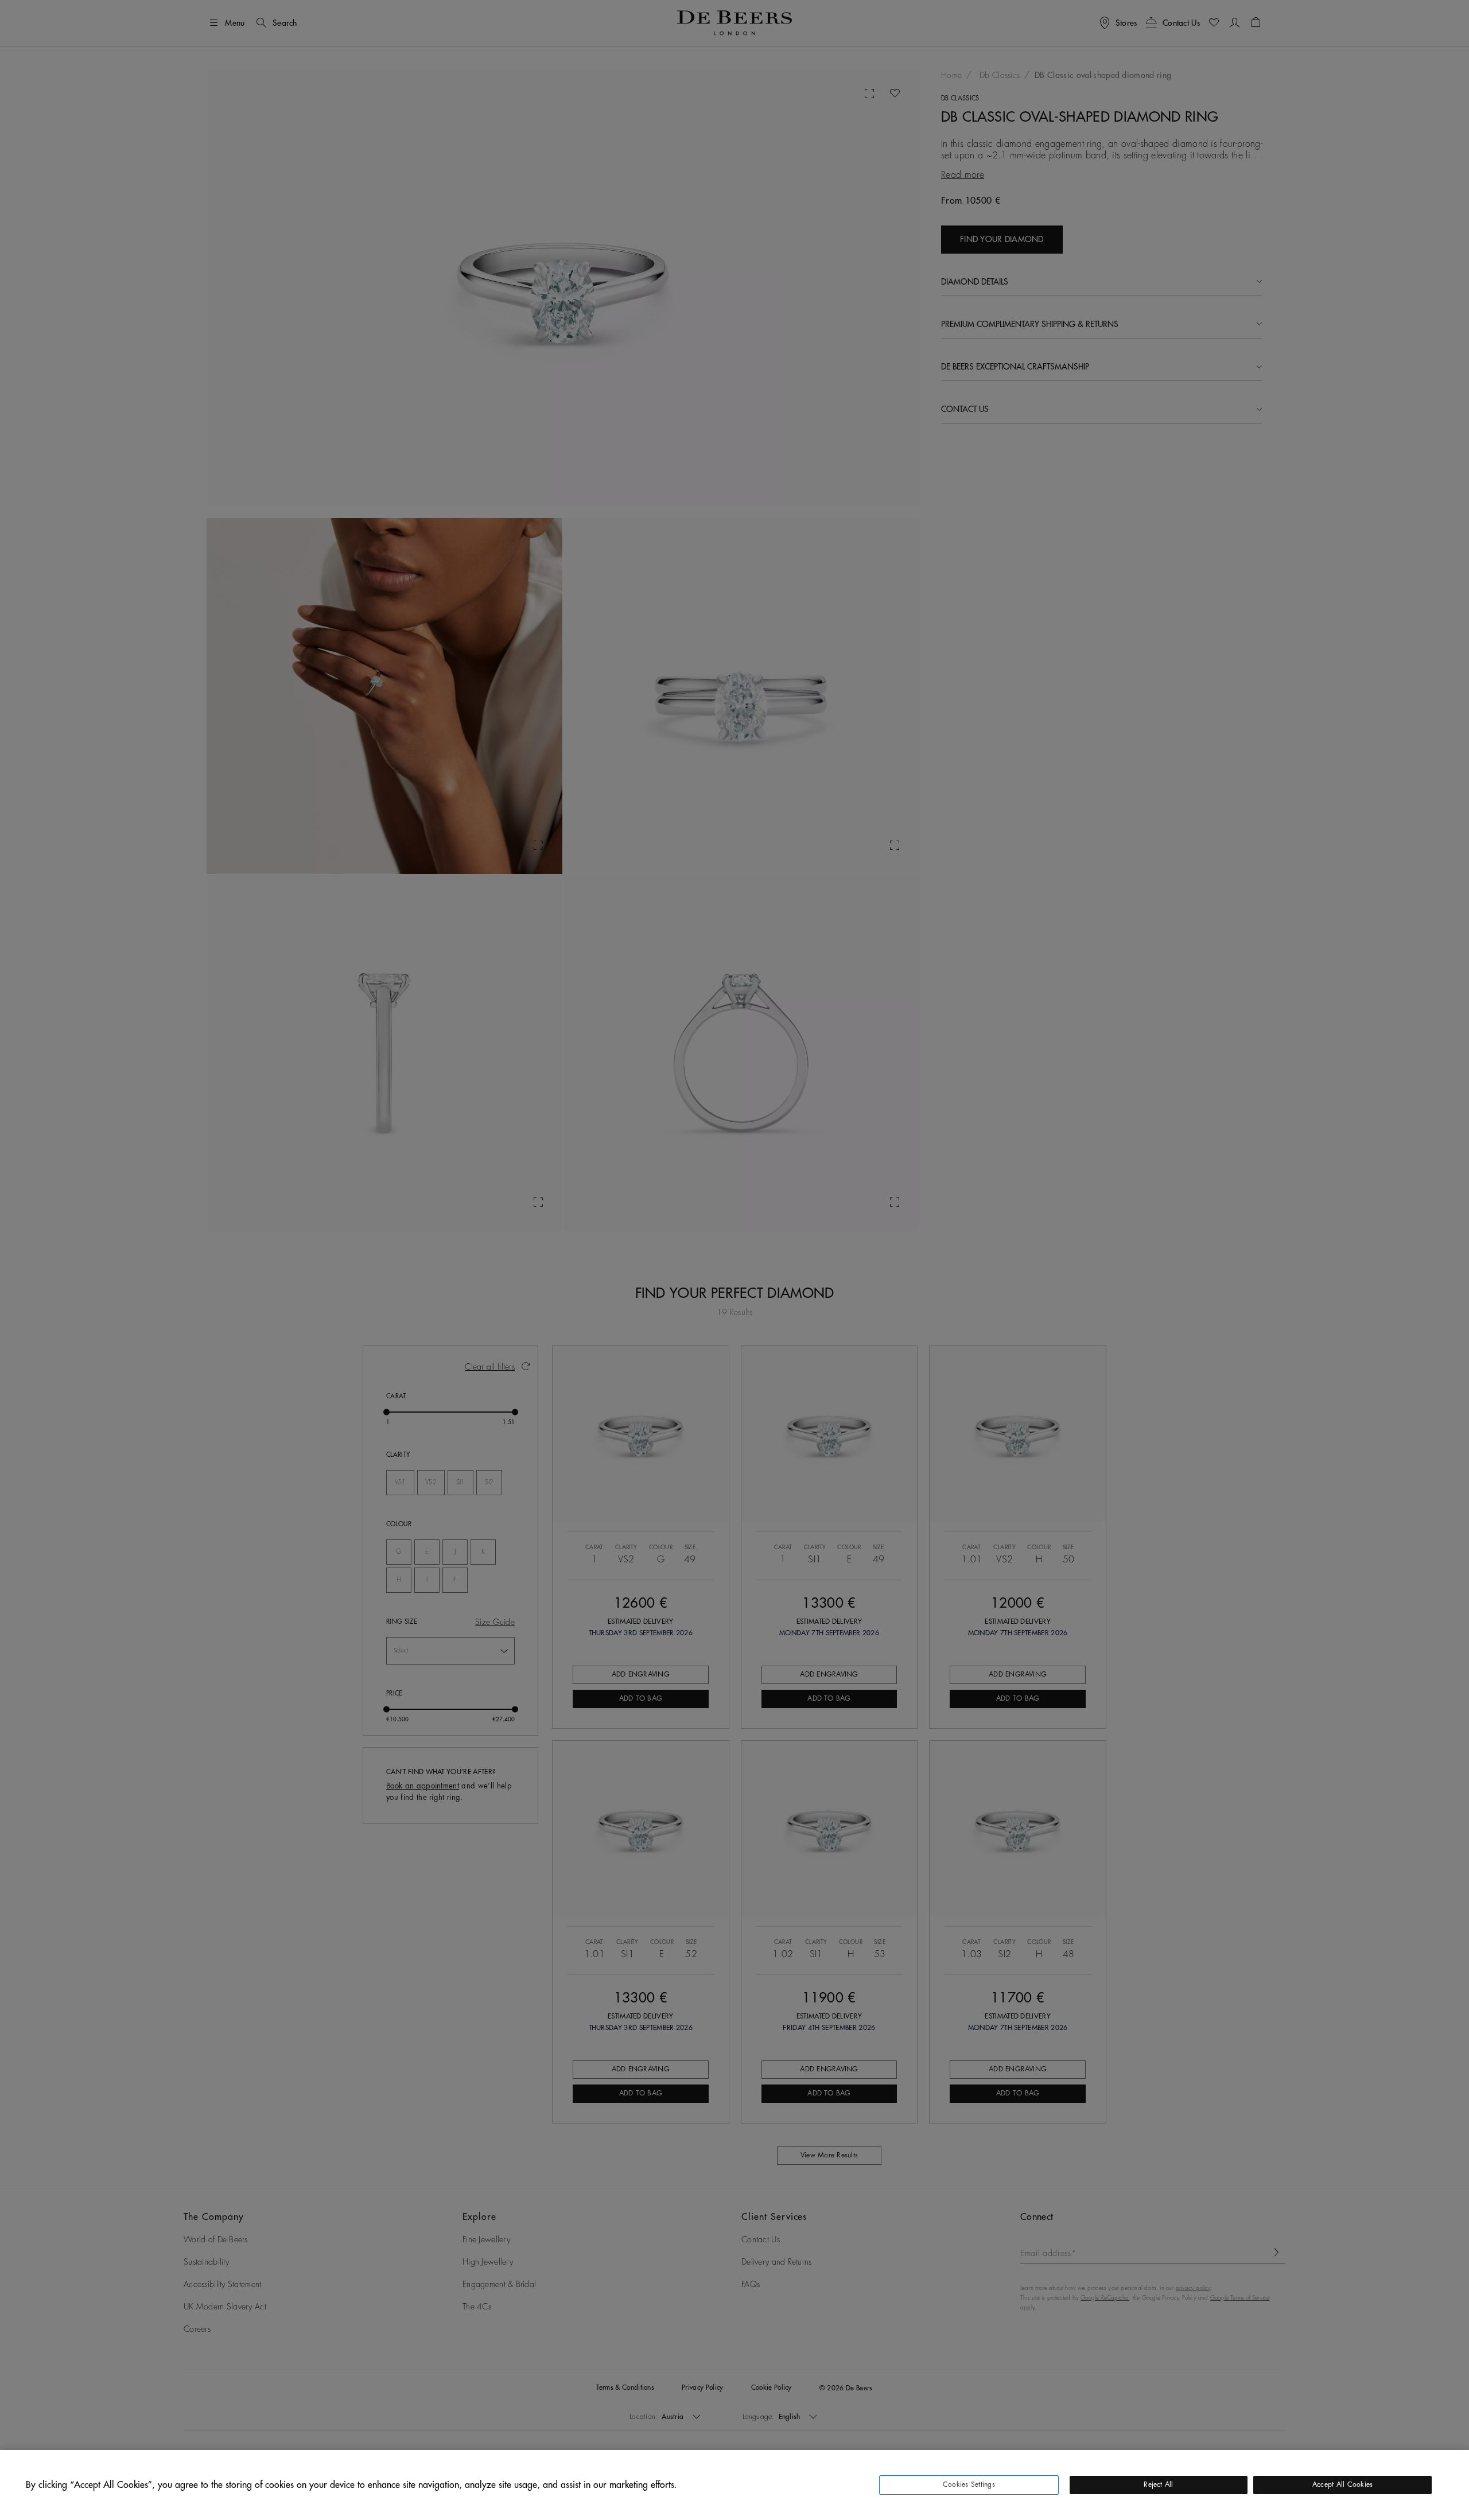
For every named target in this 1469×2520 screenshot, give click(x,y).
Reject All (1158, 2484)
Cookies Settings (969, 2484)
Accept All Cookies (1342, 2484)
